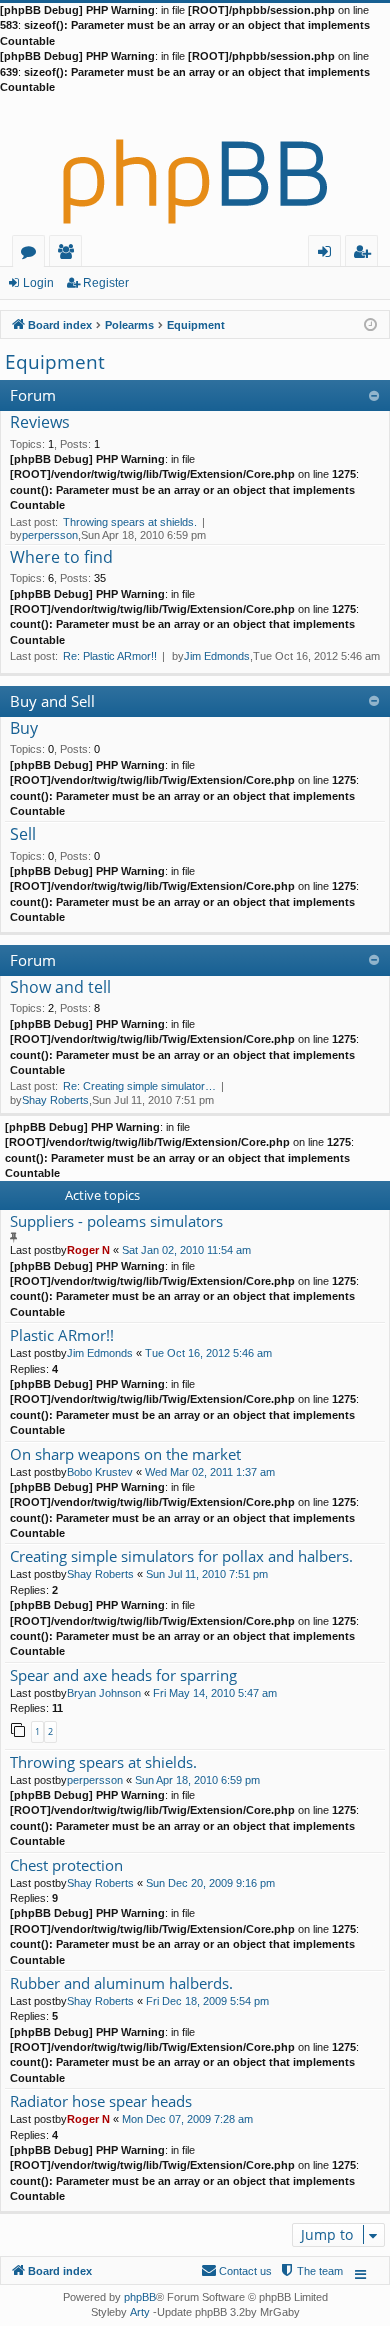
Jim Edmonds (217, 656)
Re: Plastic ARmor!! (110, 656)
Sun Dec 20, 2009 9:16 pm (210, 1883)
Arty (140, 2312)
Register (106, 283)
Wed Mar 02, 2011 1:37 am (210, 1472)
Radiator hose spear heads (101, 2101)
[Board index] (195, 165)
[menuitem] (311, 2271)
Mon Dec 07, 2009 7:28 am (187, 2119)
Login (38, 283)
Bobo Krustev (100, 1472)
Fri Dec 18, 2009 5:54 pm (207, 2001)
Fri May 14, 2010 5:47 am (215, 1693)
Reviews (40, 423)
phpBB (140, 2297)
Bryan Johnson (104, 1693)
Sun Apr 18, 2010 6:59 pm (197, 1780)
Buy (24, 729)
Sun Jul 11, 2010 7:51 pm (207, 1574)
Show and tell (60, 988)
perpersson (50, 535)
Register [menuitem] (366, 254)
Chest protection (66, 1865)
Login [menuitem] (328, 254)
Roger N (88, 1250)
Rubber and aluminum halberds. (121, 1983)
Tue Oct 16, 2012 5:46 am (208, 1353)
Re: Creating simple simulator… (139, 1086)
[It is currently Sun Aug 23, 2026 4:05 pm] (370, 323)
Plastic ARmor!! (62, 1335)
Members (69, 254)
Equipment (55, 362)
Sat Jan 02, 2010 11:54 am (186, 1250)
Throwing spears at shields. (130, 522)
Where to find (61, 558)
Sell (23, 835)
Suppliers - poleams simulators (116, 1221)
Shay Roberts (55, 1100)
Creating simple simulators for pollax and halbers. (181, 1556)
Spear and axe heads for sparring (123, 1675)
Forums (32, 254)
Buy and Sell (52, 701)
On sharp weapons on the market (125, 1454)
